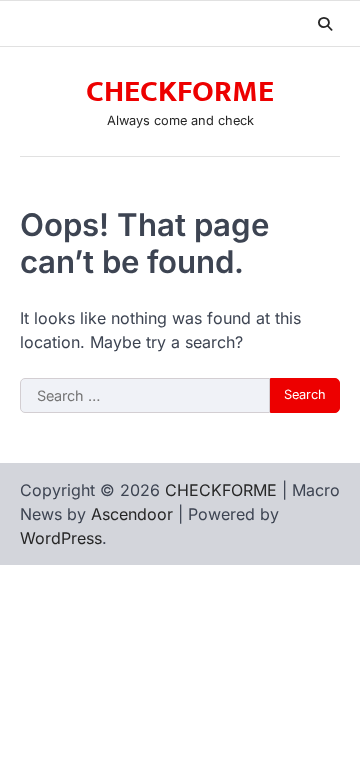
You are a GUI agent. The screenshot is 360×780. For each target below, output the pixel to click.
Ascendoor (132, 514)
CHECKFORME (180, 92)
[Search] (325, 24)
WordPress (61, 538)
